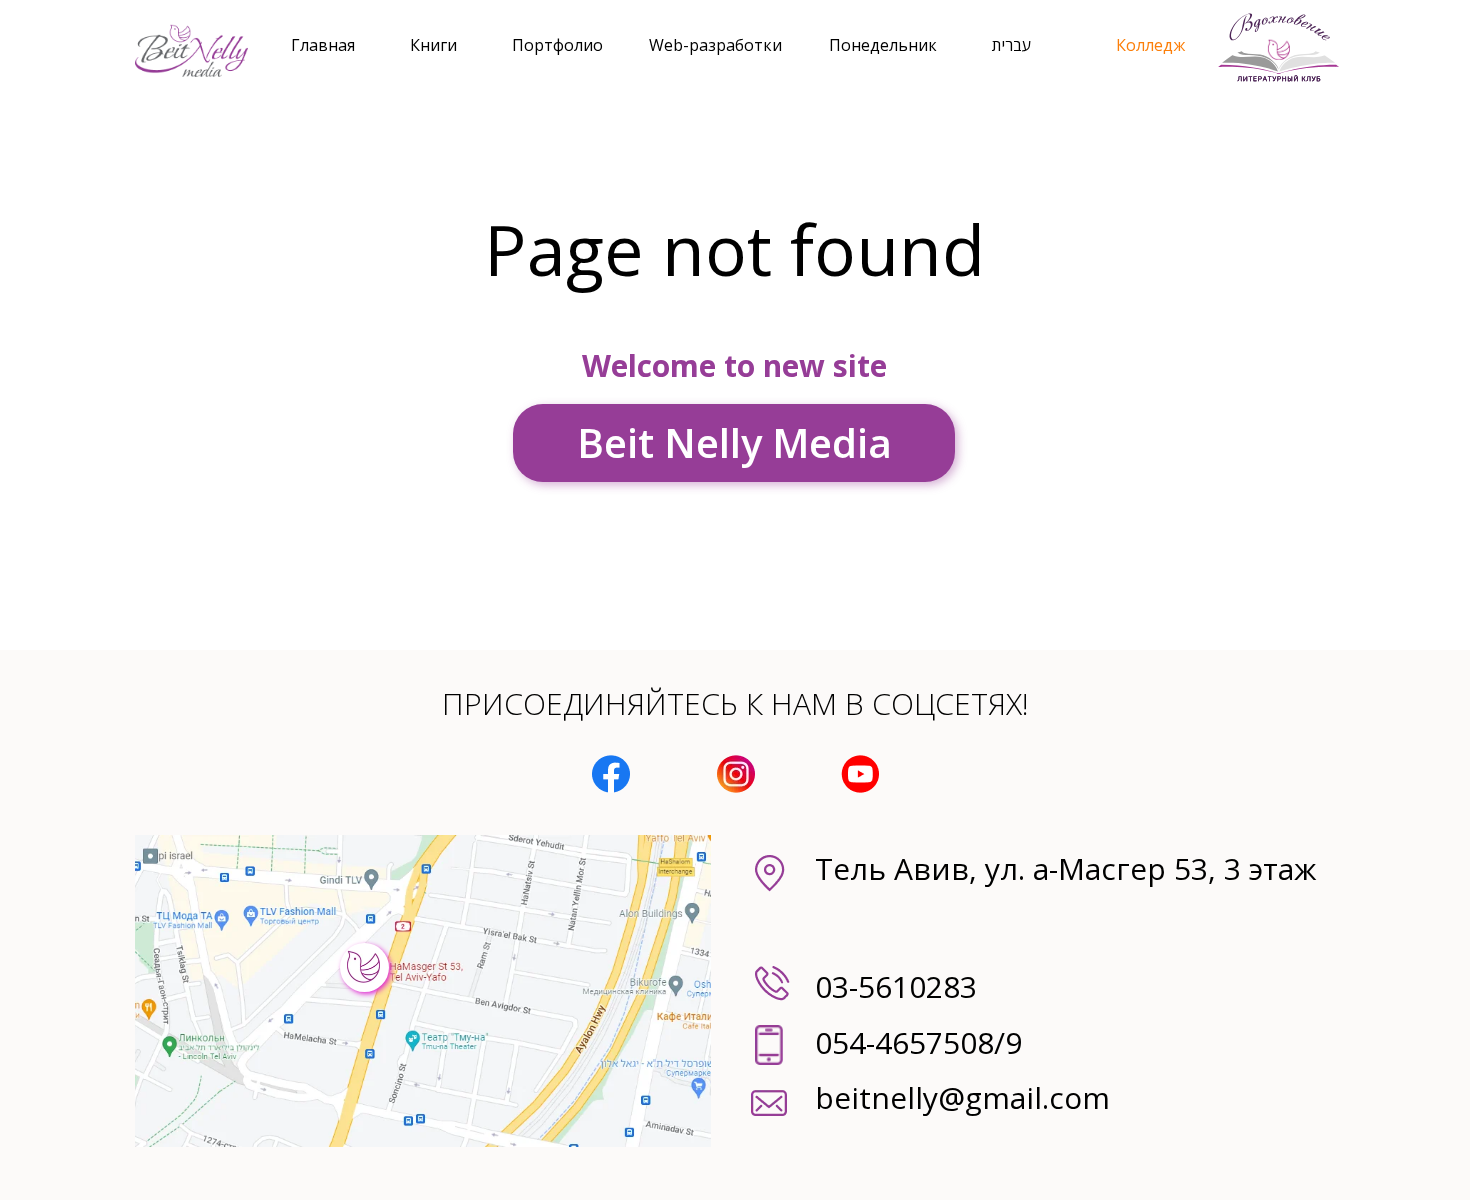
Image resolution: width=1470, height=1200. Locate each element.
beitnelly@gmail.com (962, 1097)
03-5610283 (896, 986)
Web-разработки (715, 45)
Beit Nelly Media (734, 442)
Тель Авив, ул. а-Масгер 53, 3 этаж (1065, 868)
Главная (323, 45)
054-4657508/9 (918, 1042)
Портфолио (557, 45)
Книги (433, 45)
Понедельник (883, 45)
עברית (1011, 45)
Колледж (1150, 45)
